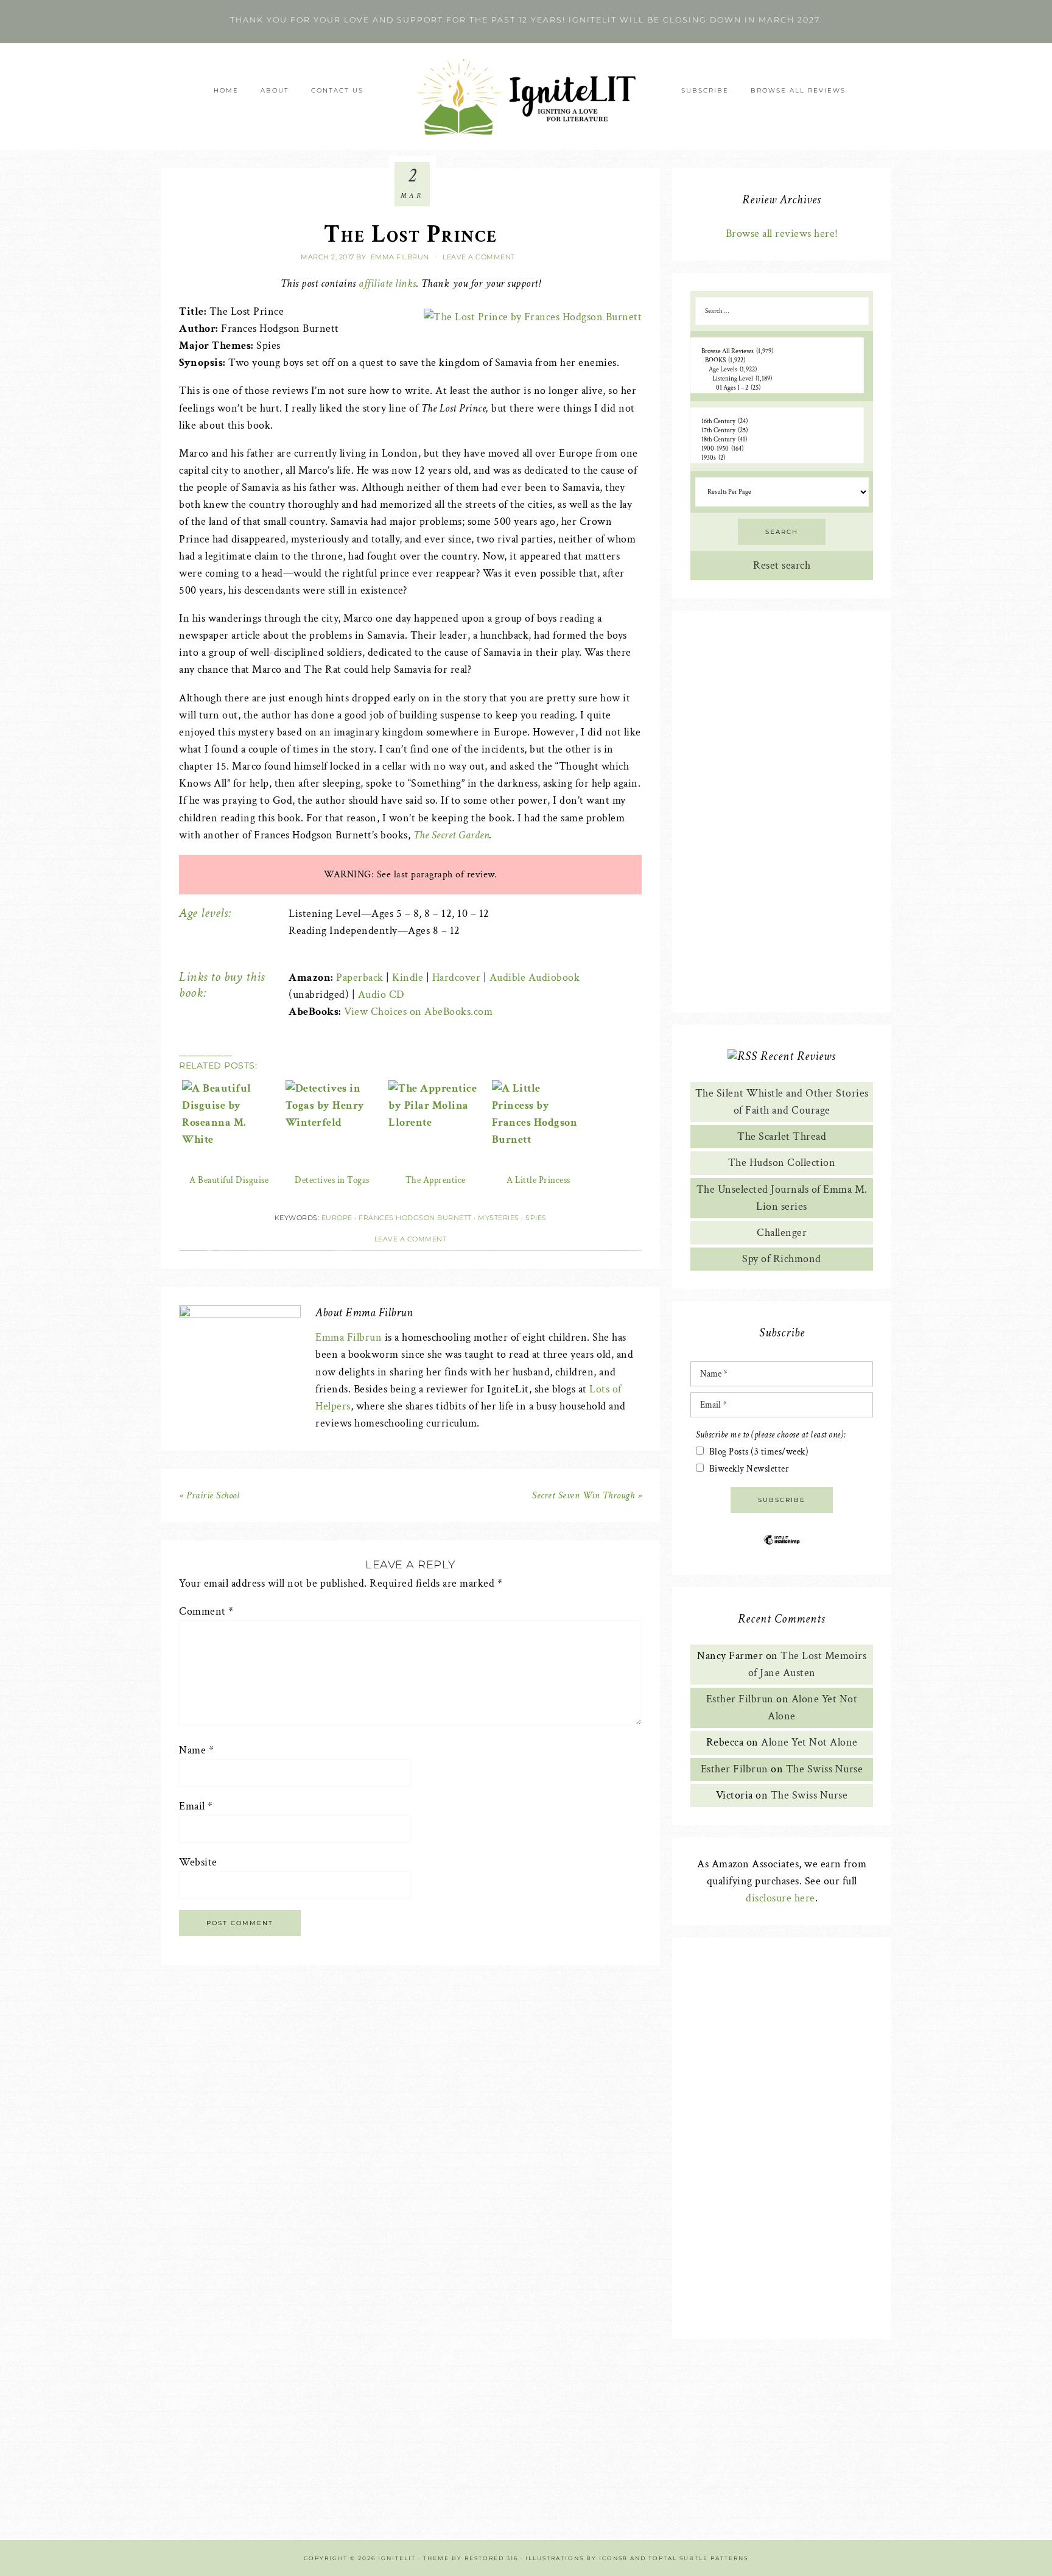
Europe (337, 1218)
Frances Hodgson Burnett (415, 1218)
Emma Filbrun (349, 1337)
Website (198, 1862)
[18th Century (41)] (777, 440)
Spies (536, 1218)
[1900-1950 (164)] (777, 449)
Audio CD (381, 995)
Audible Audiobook (535, 977)
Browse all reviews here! (782, 233)
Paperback (360, 977)
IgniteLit (526, 97)
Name (196, 1750)
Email (196, 1806)
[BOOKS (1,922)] (777, 361)
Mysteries (499, 1218)
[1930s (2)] (777, 458)
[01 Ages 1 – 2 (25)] (777, 388)
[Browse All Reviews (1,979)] (777, 352)
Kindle (408, 977)
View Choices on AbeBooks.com (418, 1012)
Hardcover (457, 977)
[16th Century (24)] (777, 422)
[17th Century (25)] (777, 431)
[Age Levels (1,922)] (777, 370)
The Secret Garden (452, 835)
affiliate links (387, 283)
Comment (206, 1611)
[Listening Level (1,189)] (777, 379)
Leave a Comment (479, 257)
